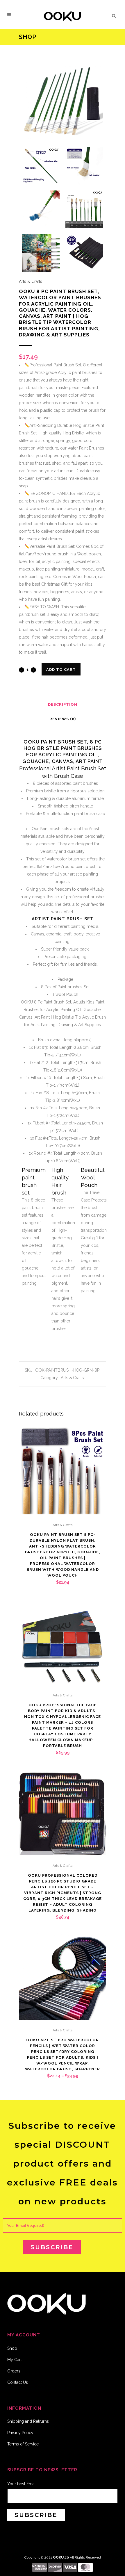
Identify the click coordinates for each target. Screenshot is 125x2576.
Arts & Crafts (31, 281)
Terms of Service (23, 2444)
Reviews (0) (63, 719)
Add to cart (61, 670)
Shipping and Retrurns (28, 2421)
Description (63, 704)
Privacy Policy (20, 2433)
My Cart (15, 2360)
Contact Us (18, 2382)
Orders (14, 2371)
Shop (12, 2348)
